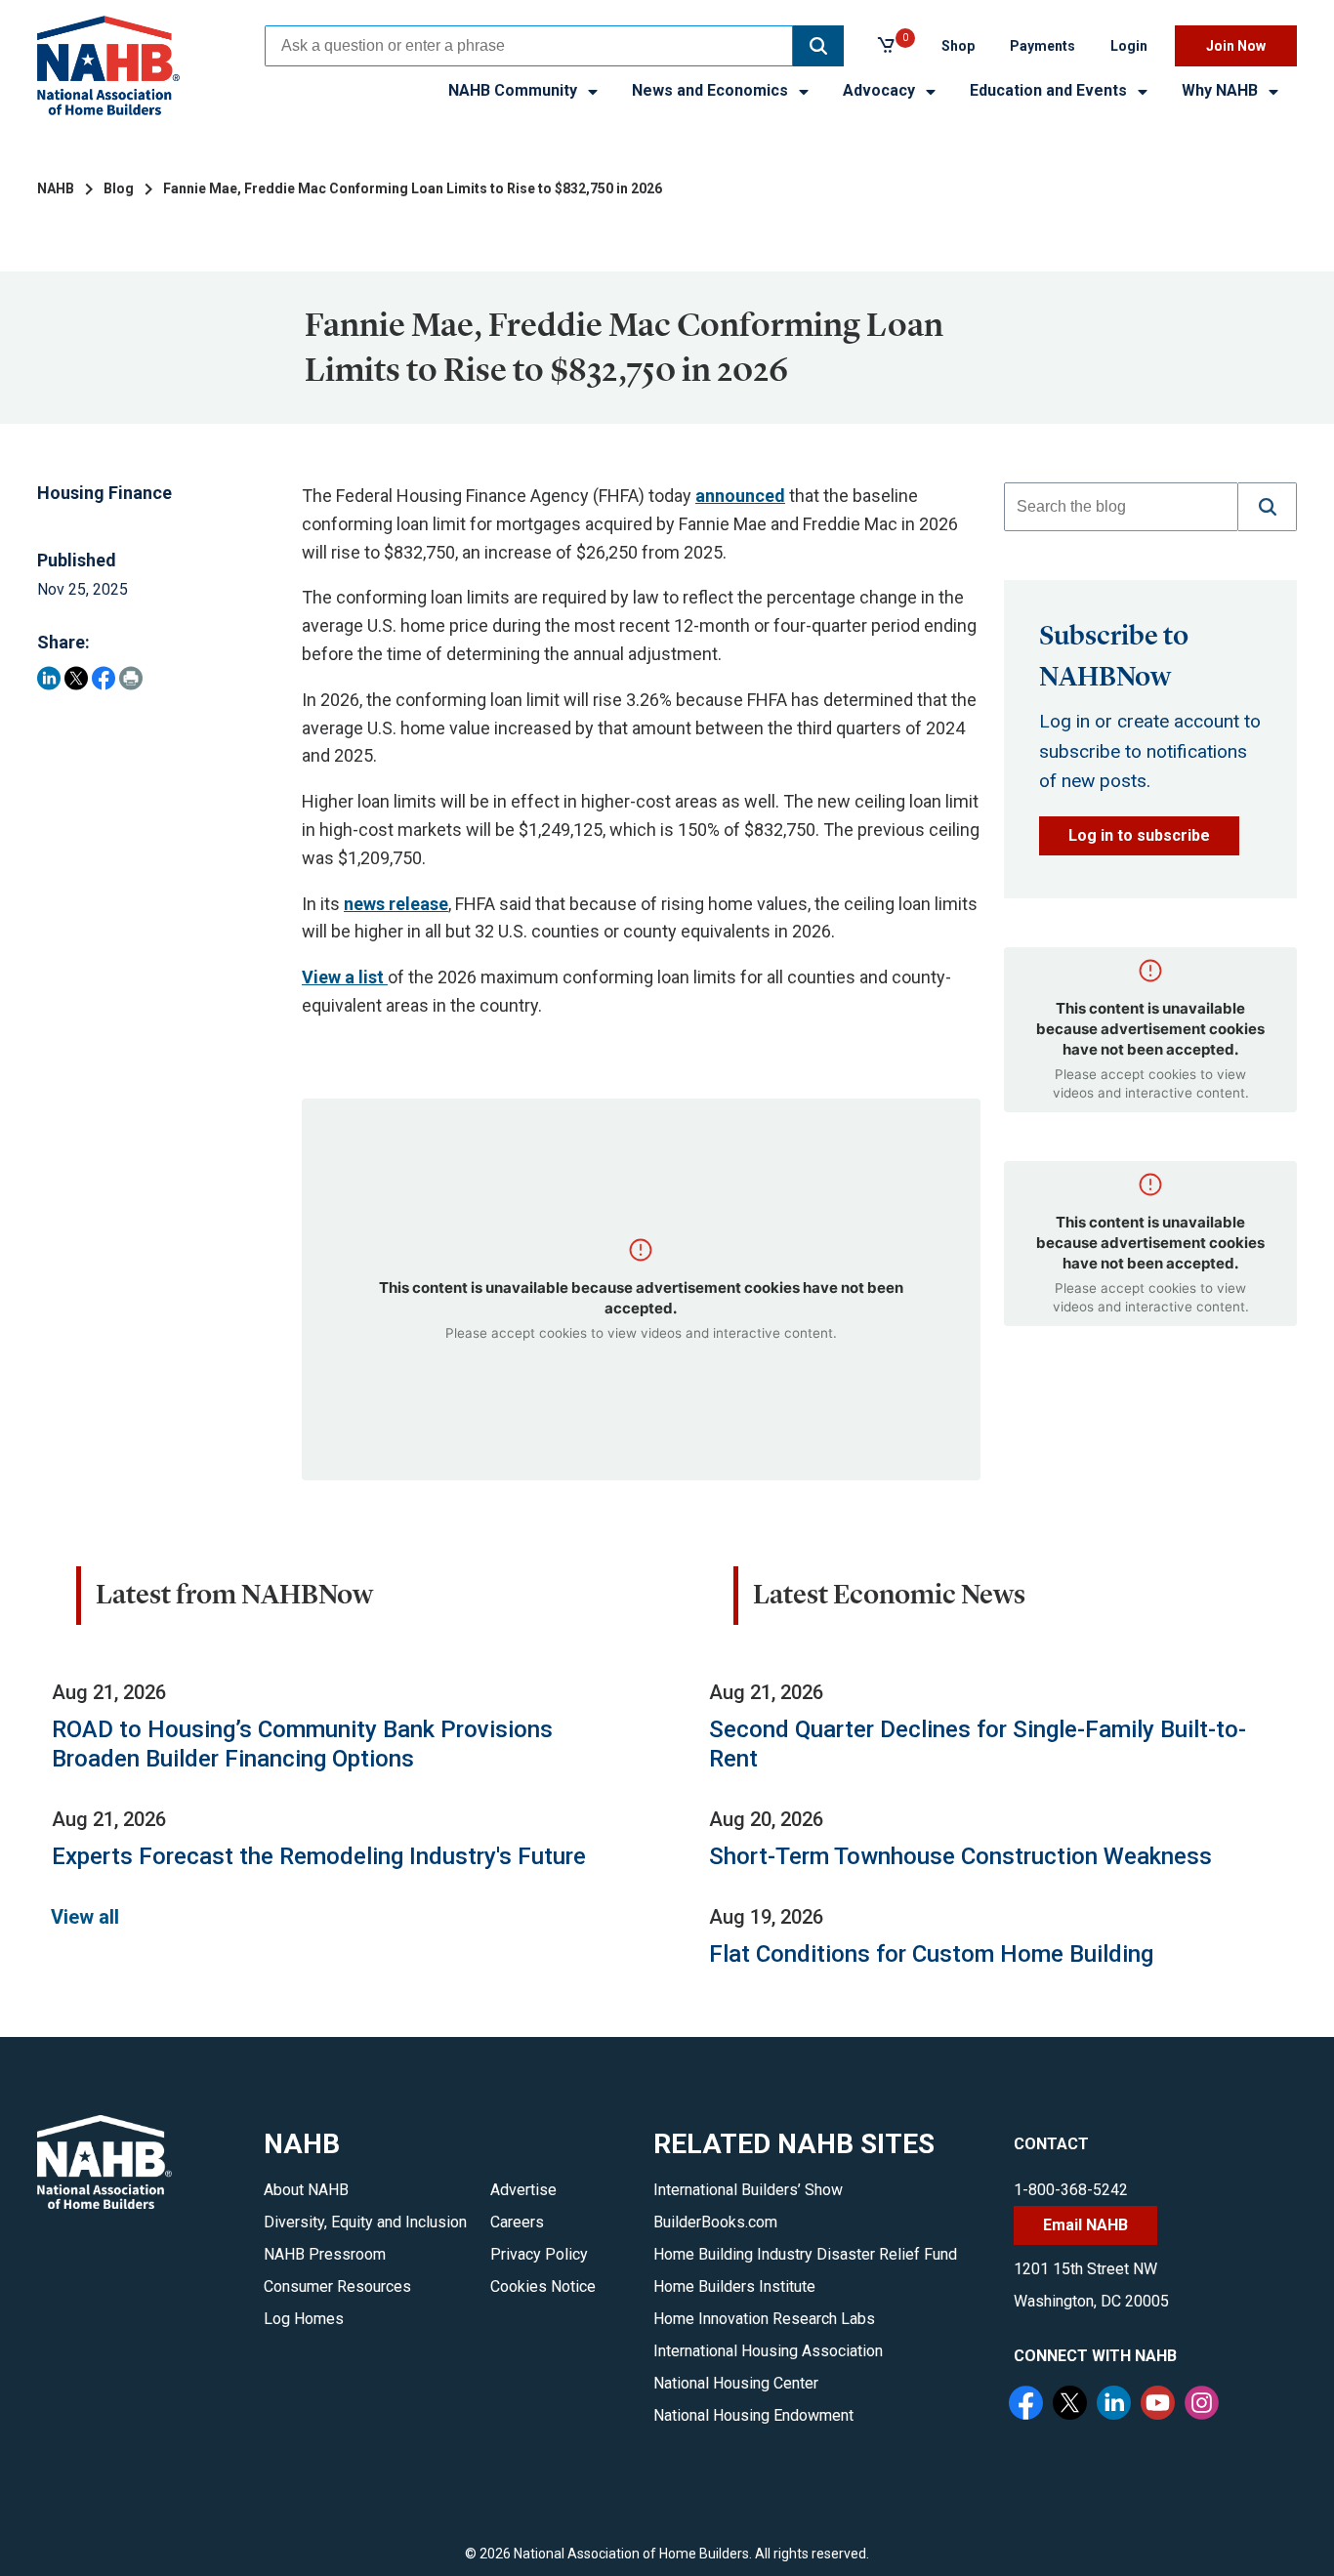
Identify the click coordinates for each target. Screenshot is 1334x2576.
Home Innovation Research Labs (764, 2319)
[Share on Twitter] (76, 678)
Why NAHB (1222, 90)
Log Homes (304, 2319)
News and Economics (712, 90)
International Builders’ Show (748, 2190)
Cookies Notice (543, 2286)
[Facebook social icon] (1028, 2405)
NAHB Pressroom (325, 2254)
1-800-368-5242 (1071, 2190)
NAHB (56, 188)
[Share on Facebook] (104, 678)
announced (740, 496)
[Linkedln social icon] (1116, 2405)
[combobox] (529, 46)
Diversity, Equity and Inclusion (365, 2222)
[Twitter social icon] (1072, 2405)
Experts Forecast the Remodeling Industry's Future (319, 1856)
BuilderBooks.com (715, 2222)
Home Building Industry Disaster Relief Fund (805, 2254)
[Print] (131, 678)
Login (1129, 46)
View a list (345, 977)
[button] (818, 46)
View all (85, 1917)
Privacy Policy (539, 2254)
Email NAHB (1085, 2225)
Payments (1042, 46)
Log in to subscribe (1139, 835)
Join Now (1236, 46)
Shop (958, 46)
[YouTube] (1160, 2405)
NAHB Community (515, 90)
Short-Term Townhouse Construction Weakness (960, 1856)
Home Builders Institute (734, 2286)
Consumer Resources (337, 2286)
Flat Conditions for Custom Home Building (931, 1954)
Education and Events (1050, 90)
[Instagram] (1204, 2405)
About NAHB (306, 2190)
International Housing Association (768, 2351)
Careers (517, 2222)
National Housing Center (736, 2383)
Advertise (523, 2190)
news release (396, 904)
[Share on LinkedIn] (49, 678)
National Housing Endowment (753, 2415)
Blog (119, 188)
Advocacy (881, 90)
